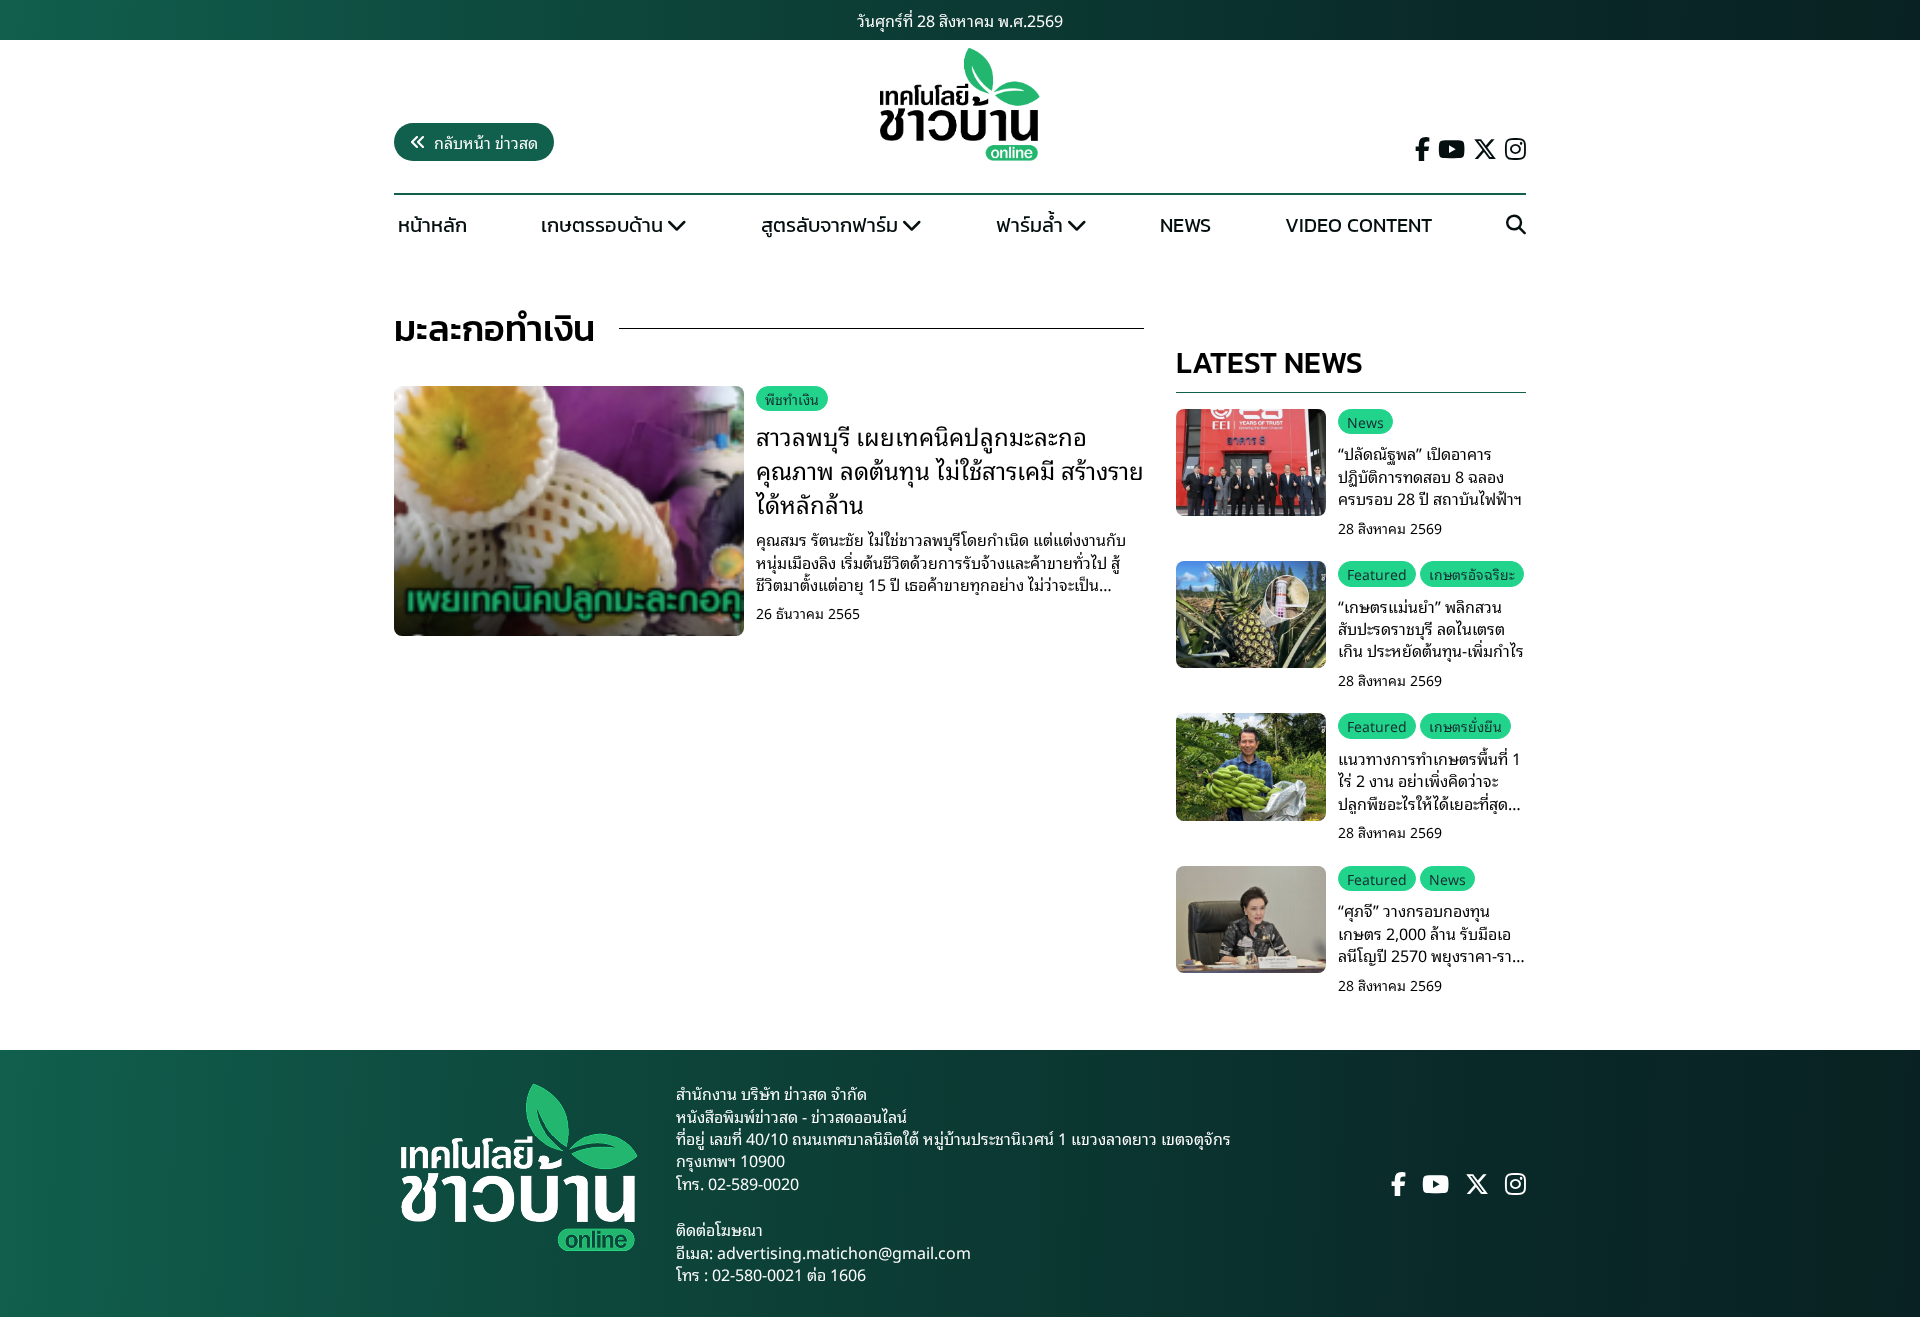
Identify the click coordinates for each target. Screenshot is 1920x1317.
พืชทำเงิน (792, 398)
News (1185, 225)
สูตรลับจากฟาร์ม (829, 225)
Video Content (1358, 225)
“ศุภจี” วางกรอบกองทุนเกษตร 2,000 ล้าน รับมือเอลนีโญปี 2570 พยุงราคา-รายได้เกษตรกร (1430, 943)
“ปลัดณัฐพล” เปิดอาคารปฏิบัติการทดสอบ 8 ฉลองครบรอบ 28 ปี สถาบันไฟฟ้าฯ (1430, 475)
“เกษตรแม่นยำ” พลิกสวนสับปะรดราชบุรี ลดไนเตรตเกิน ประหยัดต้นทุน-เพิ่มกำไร (1431, 628)
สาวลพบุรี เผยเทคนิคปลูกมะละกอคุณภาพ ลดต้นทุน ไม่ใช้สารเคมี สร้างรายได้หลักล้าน (950, 468)
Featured (1377, 573)
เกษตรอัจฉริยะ (1472, 573)
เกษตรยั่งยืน (1465, 725)
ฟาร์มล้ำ (1029, 225)
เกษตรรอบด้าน (602, 225)
